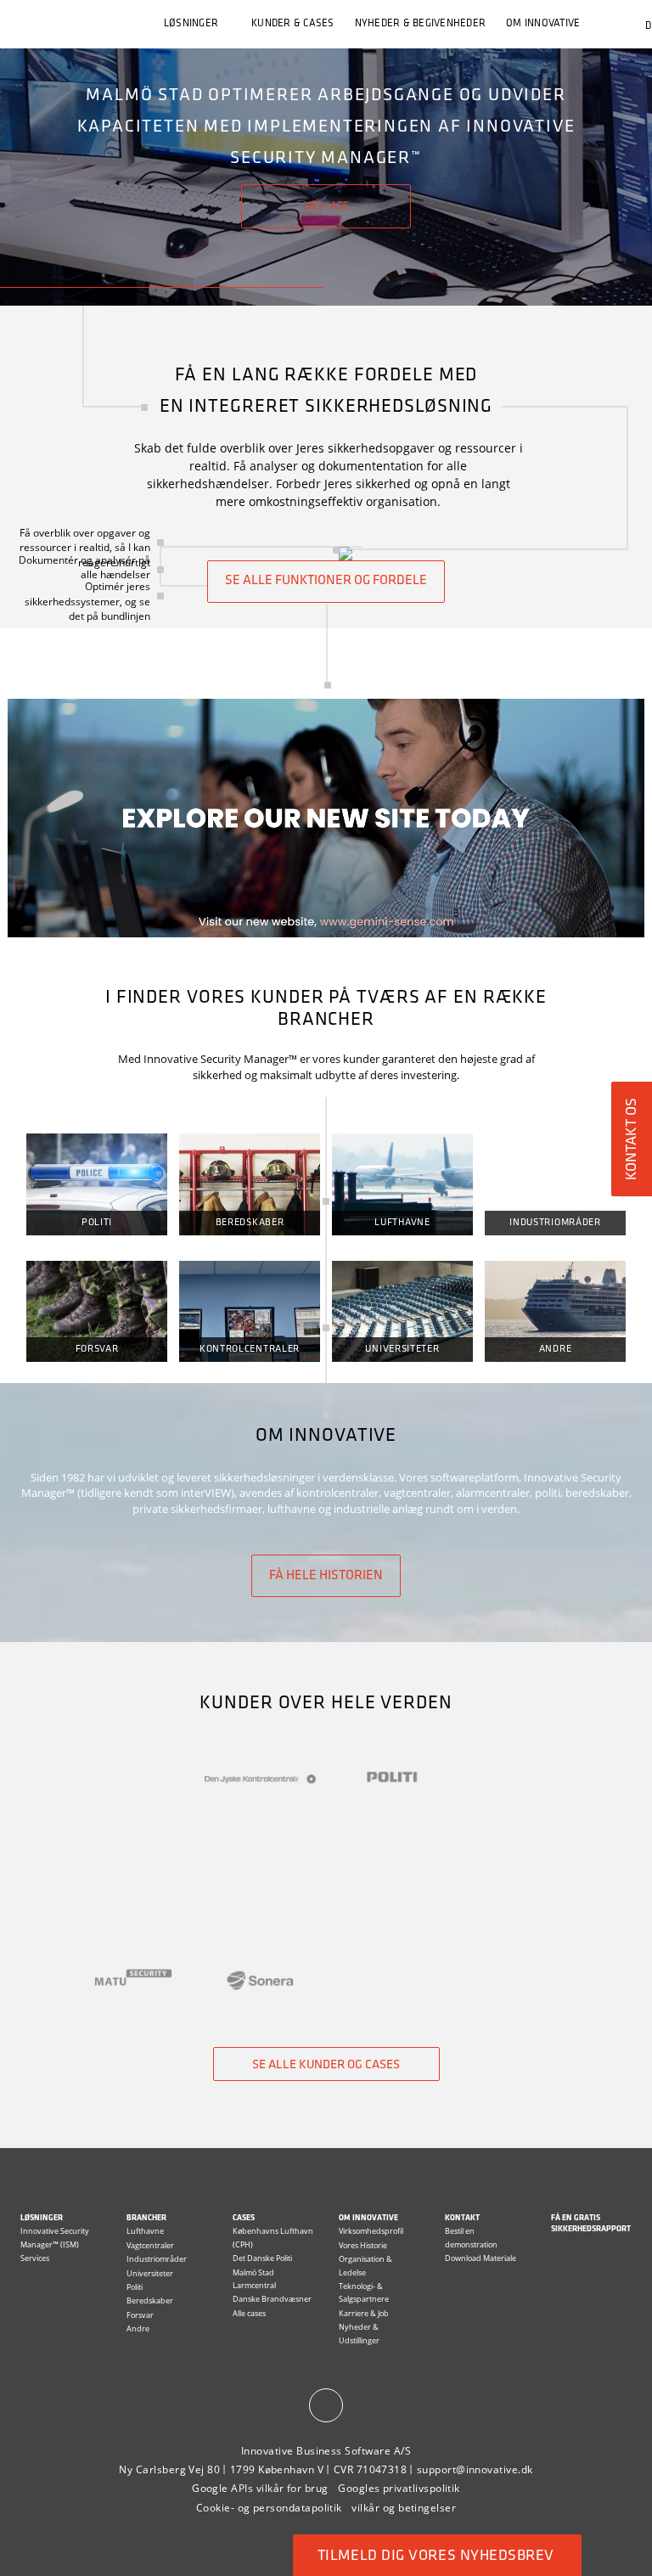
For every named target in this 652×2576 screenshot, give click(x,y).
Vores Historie (363, 2245)
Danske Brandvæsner (272, 2299)
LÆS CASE (326, 206)
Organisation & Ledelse (365, 2265)
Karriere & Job (364, 2313)
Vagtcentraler (150, 2245)
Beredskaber (250, 1223)
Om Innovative (368, 2218)
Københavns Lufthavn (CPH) (273, 2237)
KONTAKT (462, 2218)
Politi (97, 1223)
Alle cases (249, 2313)
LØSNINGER (191, 24)
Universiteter (402, 1349)
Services (35, 2258)
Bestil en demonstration (471, 2237)
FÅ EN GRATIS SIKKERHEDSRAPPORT (591, 2224)
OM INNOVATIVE (543, 24)
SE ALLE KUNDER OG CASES (326, 2065)
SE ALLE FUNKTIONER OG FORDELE (326, 581)
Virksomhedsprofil (371, 2231)
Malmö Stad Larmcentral (254, 2279)
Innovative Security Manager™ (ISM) (55, 2237)
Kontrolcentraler (250, 1349)
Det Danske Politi (262, 2258)
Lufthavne (402, 1223)
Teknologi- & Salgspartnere (364, 2292)
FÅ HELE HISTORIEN (326, 1576)
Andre (556, 1349)
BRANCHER (146, 2218)
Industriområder (555, 1223)
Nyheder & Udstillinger (359, 2333)
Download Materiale (481, 2258)
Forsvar (97, 1349)
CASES (244, 2218)
